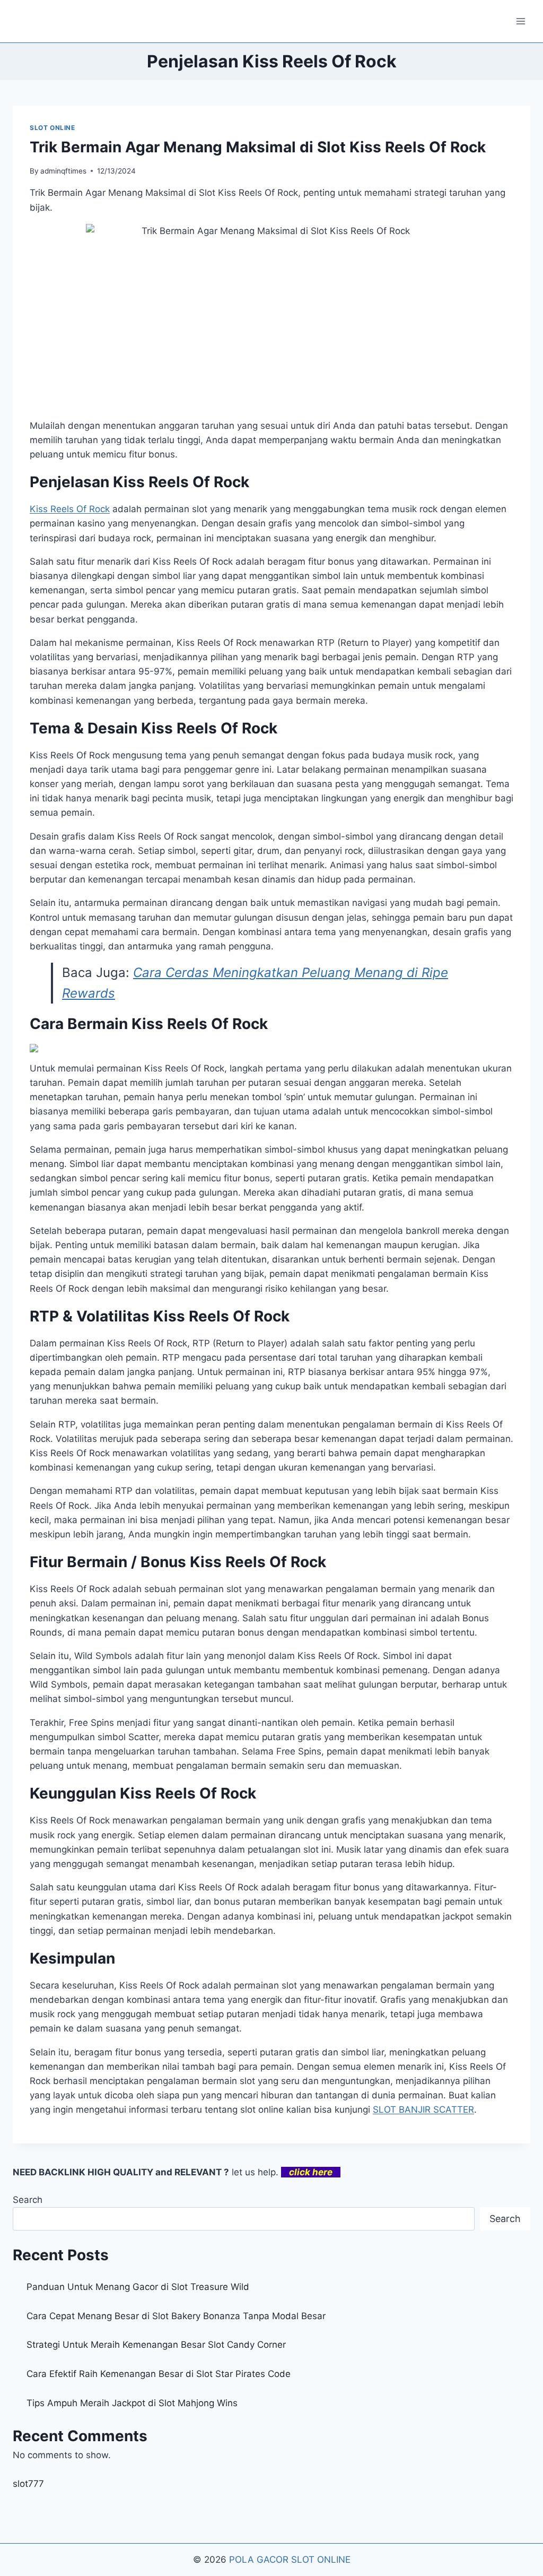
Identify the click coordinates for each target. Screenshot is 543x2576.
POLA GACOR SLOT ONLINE (290, 2560)
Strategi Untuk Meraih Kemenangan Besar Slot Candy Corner (156, 2345)
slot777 (28, 2484)
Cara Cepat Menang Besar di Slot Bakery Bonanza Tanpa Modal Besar (176, 2316)
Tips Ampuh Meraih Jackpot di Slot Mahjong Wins (132, 2403)
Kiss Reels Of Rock (70, 509)
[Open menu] (520, 21)
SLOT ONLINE (52, 128)
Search (28, 2200)
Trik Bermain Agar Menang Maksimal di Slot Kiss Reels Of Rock (258, 147)
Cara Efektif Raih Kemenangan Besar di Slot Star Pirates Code (159, 2374)
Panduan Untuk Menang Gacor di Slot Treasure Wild (138, 2287)
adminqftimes (63, 171)
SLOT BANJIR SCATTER (423, 2110)
